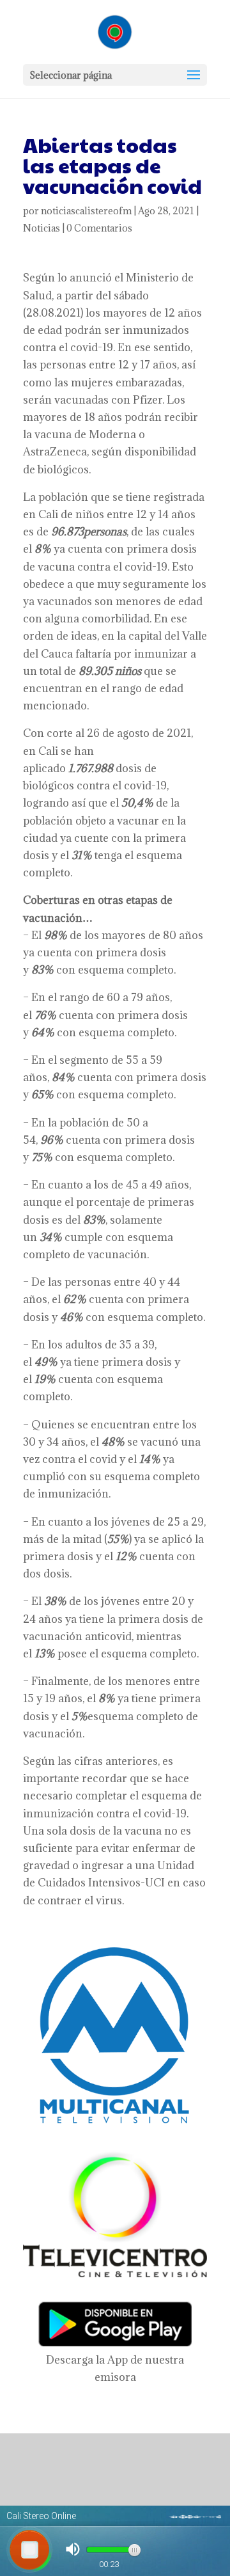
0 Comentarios (99, 228)
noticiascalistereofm (86, 211)
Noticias (42, 228)
